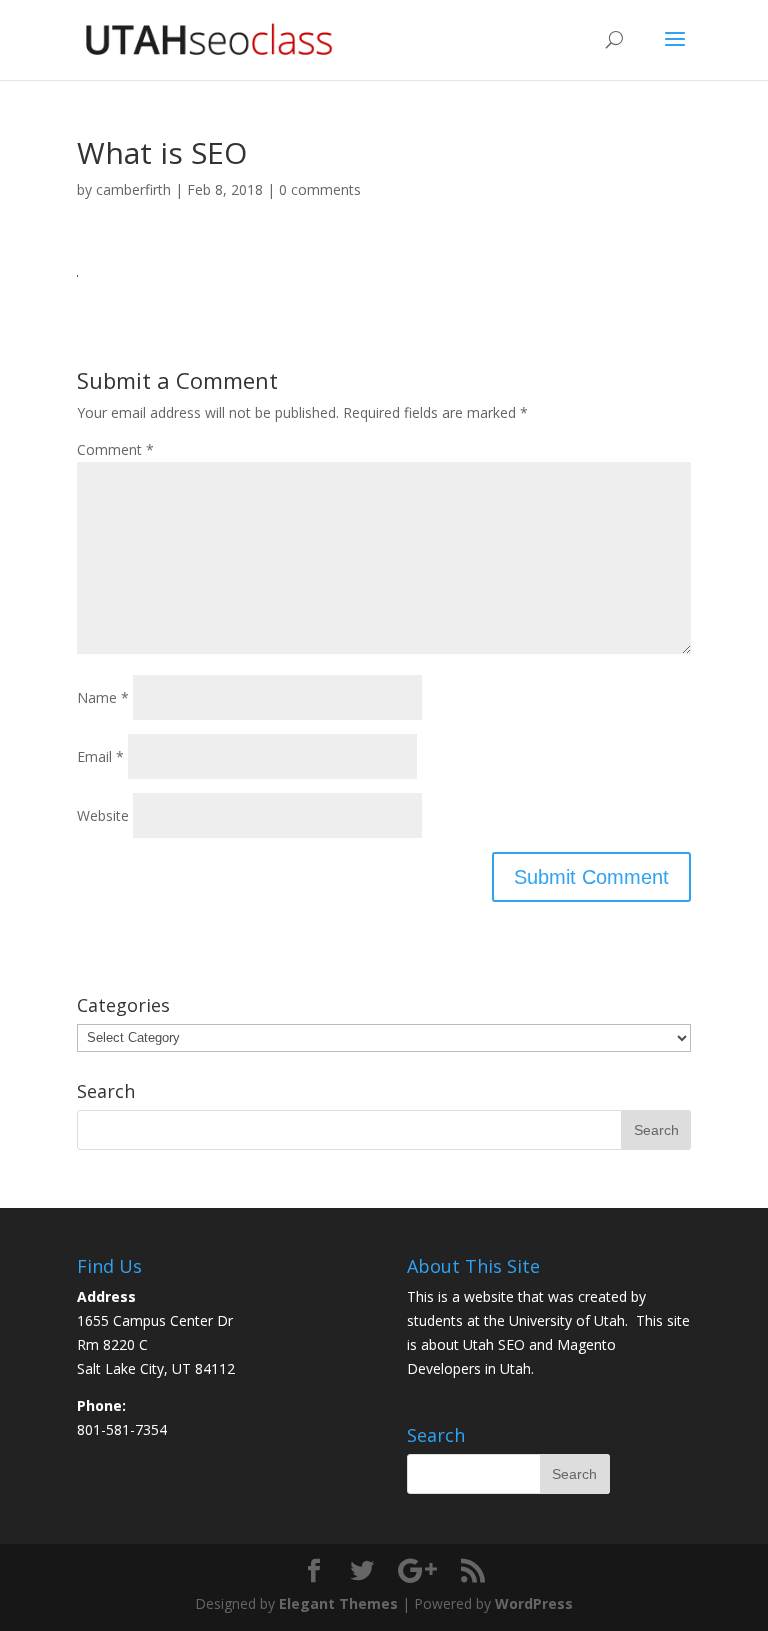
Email (100, 756)
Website (103, 815)
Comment (115, 449)
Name (103, 697)
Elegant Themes (338, 1603)
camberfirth (133, 189)
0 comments (320, 189)
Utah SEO (494, 1344)
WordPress (534, 1603)
